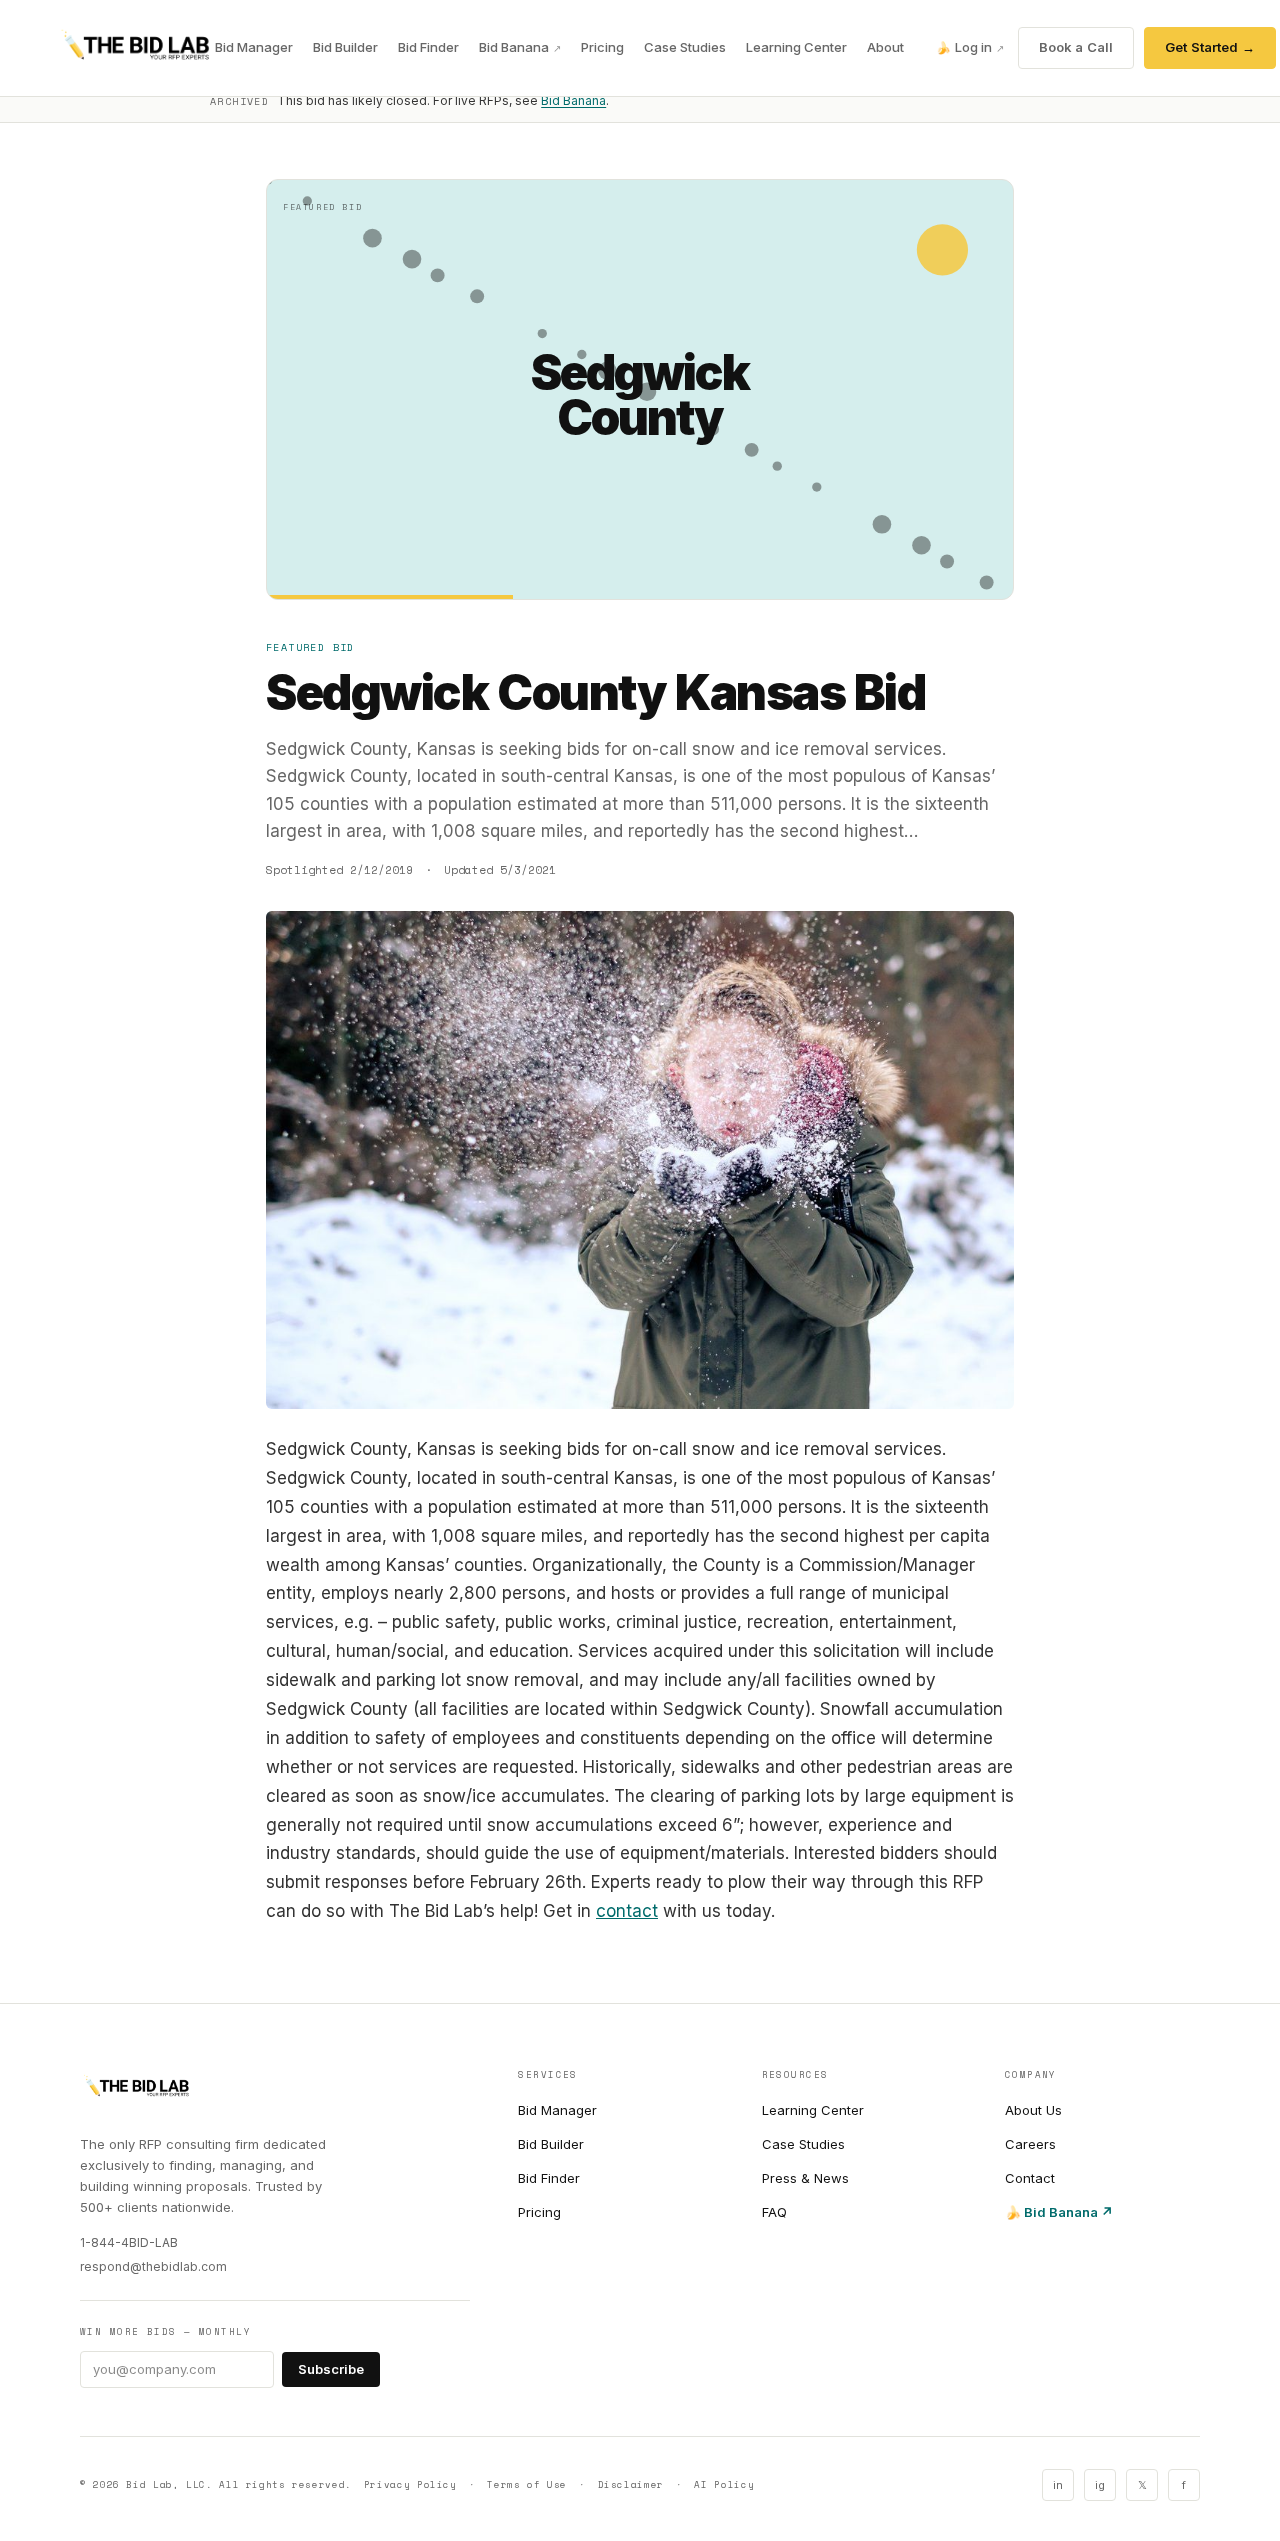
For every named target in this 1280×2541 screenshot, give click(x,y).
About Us (1033, 2110)
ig (1100, 2485)
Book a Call (1076, 47)
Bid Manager (254, 47)
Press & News (805, 2178)
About (885, 47)
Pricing (602, 47)
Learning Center (796, 47)
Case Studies (685, 47)
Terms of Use (527, 2484)
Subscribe (331, 2369)
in (1058, 2485)
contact (627, 1911)
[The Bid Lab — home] (135, 48)
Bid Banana (520, 47)
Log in (970, 47)
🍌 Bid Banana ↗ (1059, 2212)
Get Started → (1210, 47)
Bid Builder (345, 47)
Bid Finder (428, 47)
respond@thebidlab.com (153, 2266)
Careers (1030, 2144)
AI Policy (724, 2484)
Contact (1030, 2178)
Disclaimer (631, 2484)
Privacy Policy (410, 2484)
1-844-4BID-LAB (129, 2242)
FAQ (774, 2212)
